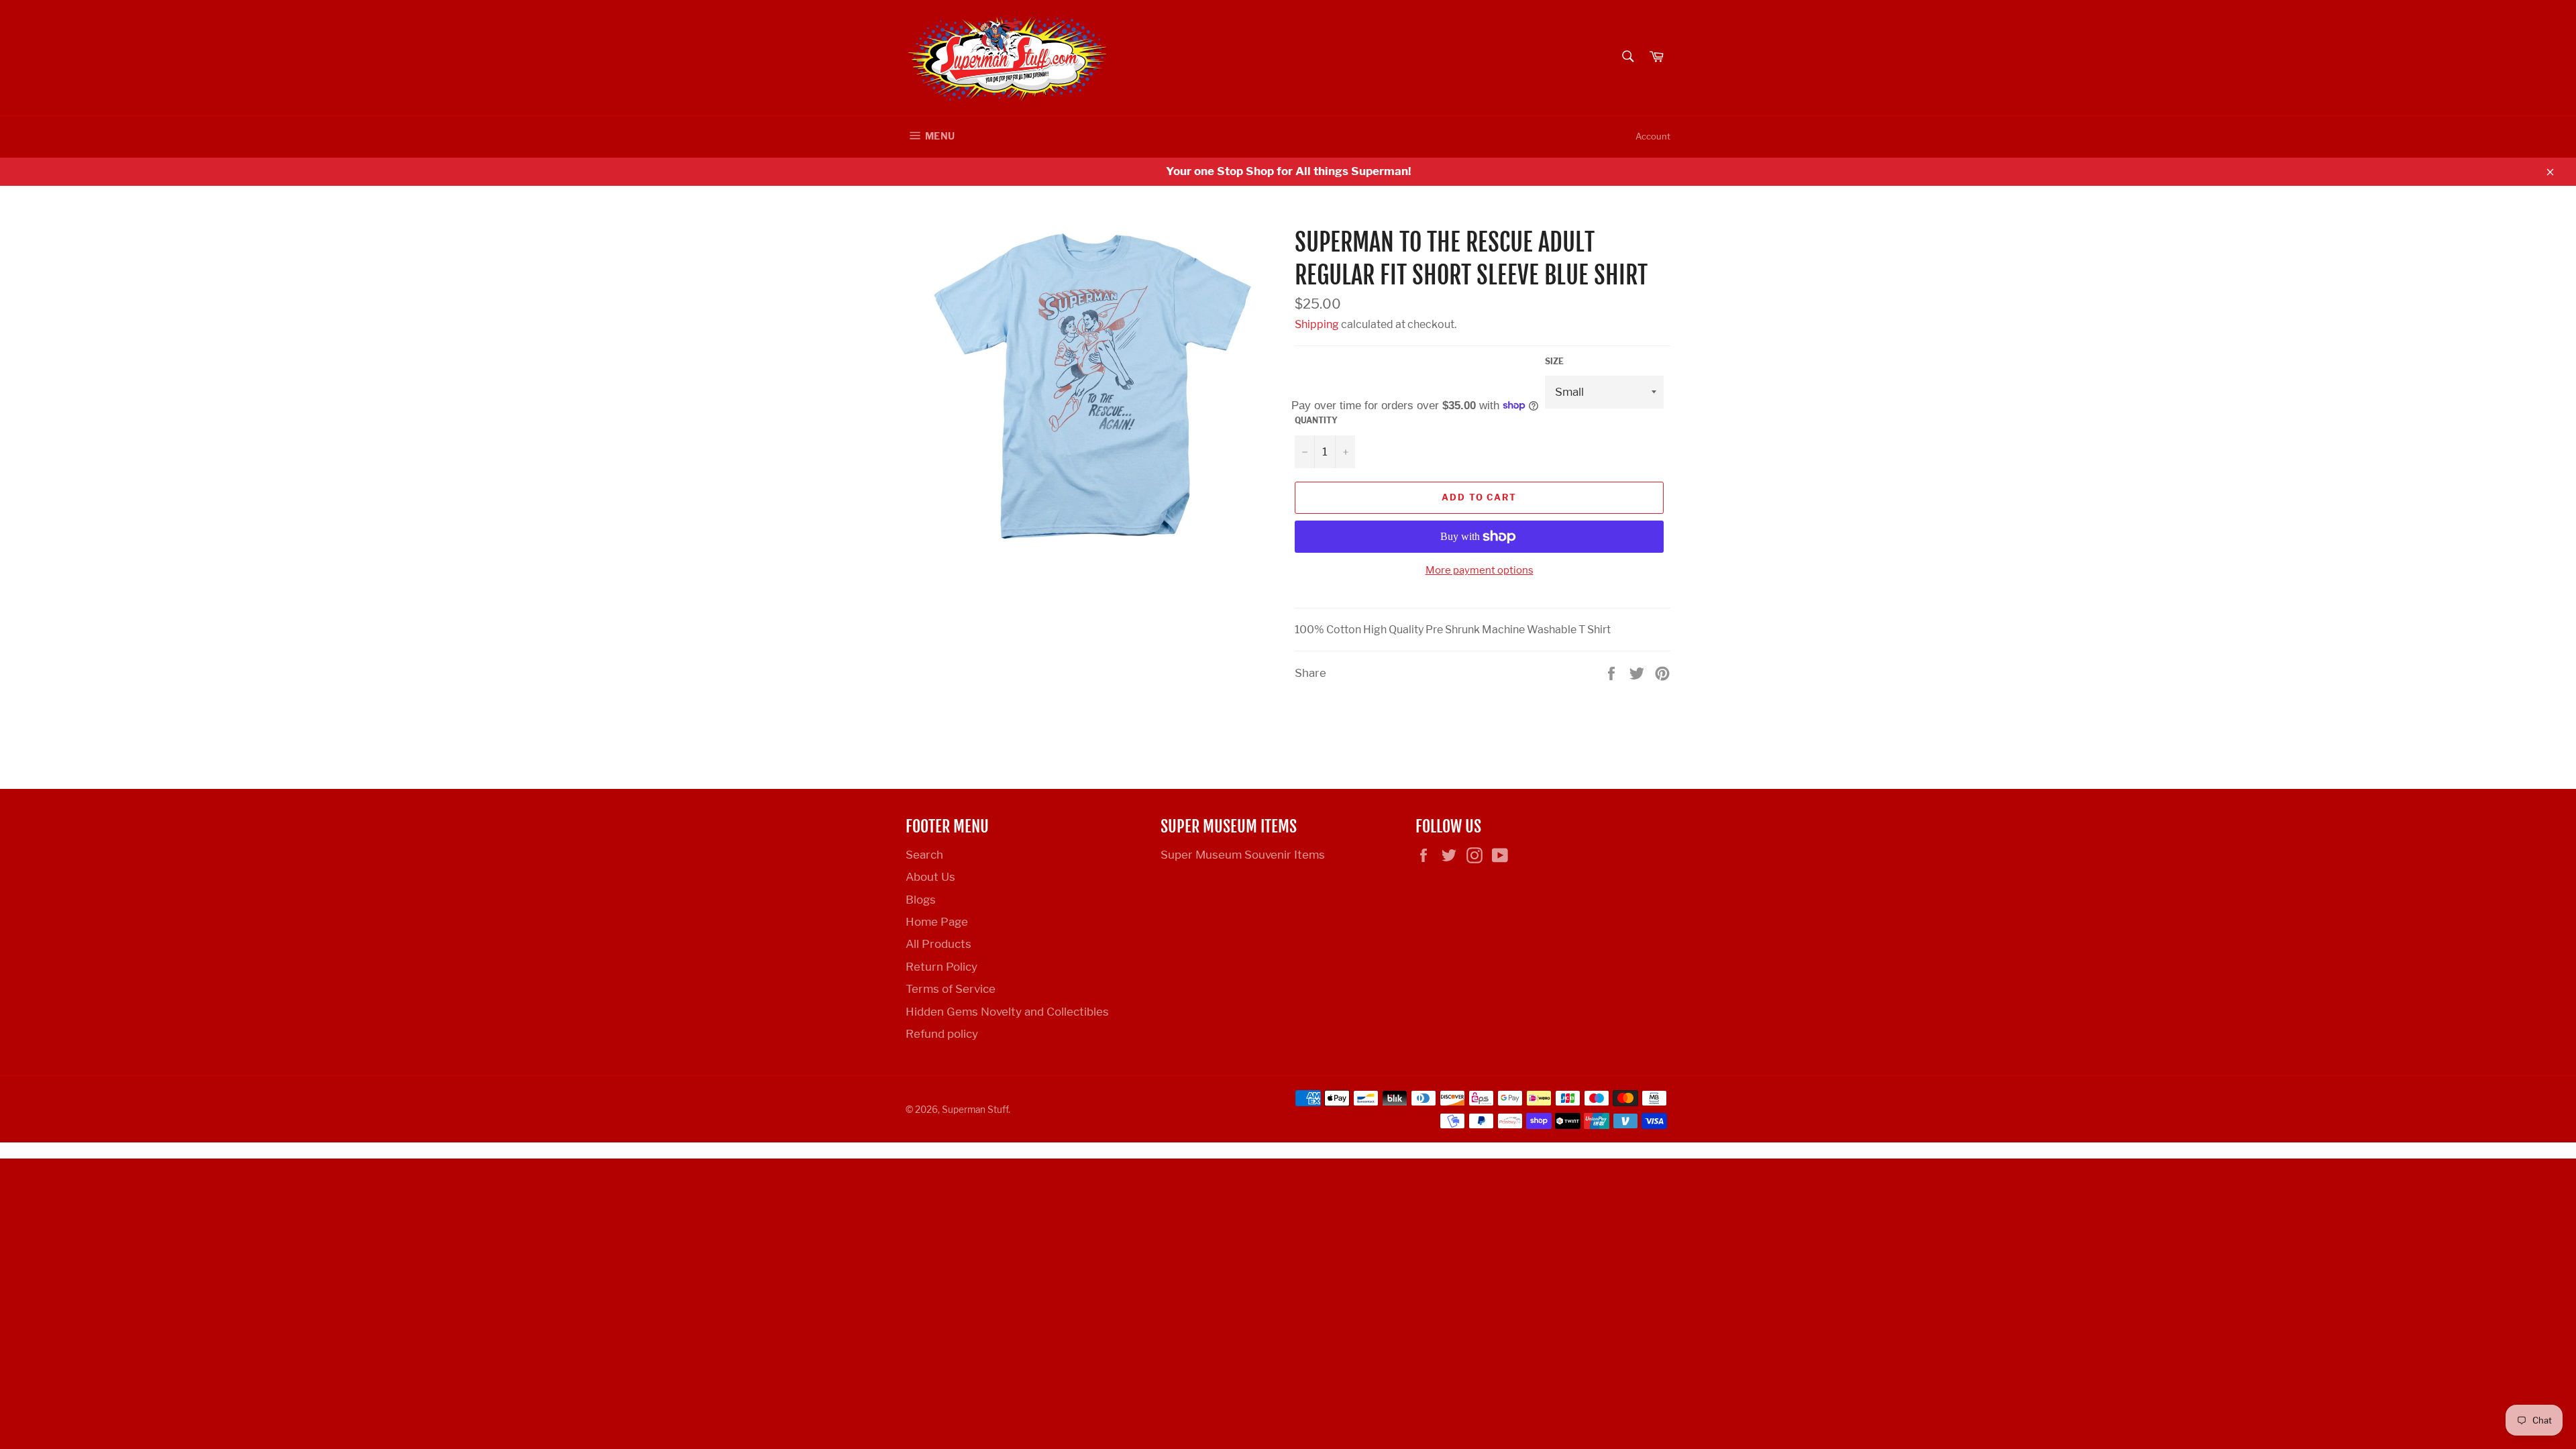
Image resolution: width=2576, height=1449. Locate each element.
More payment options (1480, 570)
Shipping (1317, 324)
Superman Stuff (975, 1110)
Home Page (937, 922)
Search (924, 855)
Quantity (1316, 420)
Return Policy (942, 967)
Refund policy (942, 1034)
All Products (938, 944)
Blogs (921, 900)
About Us (930, 877)
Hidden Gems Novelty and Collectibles (1007, 1012)
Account (1653, 136)
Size (1554, 361)
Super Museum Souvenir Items (1243, 855)
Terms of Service (951, 989)
